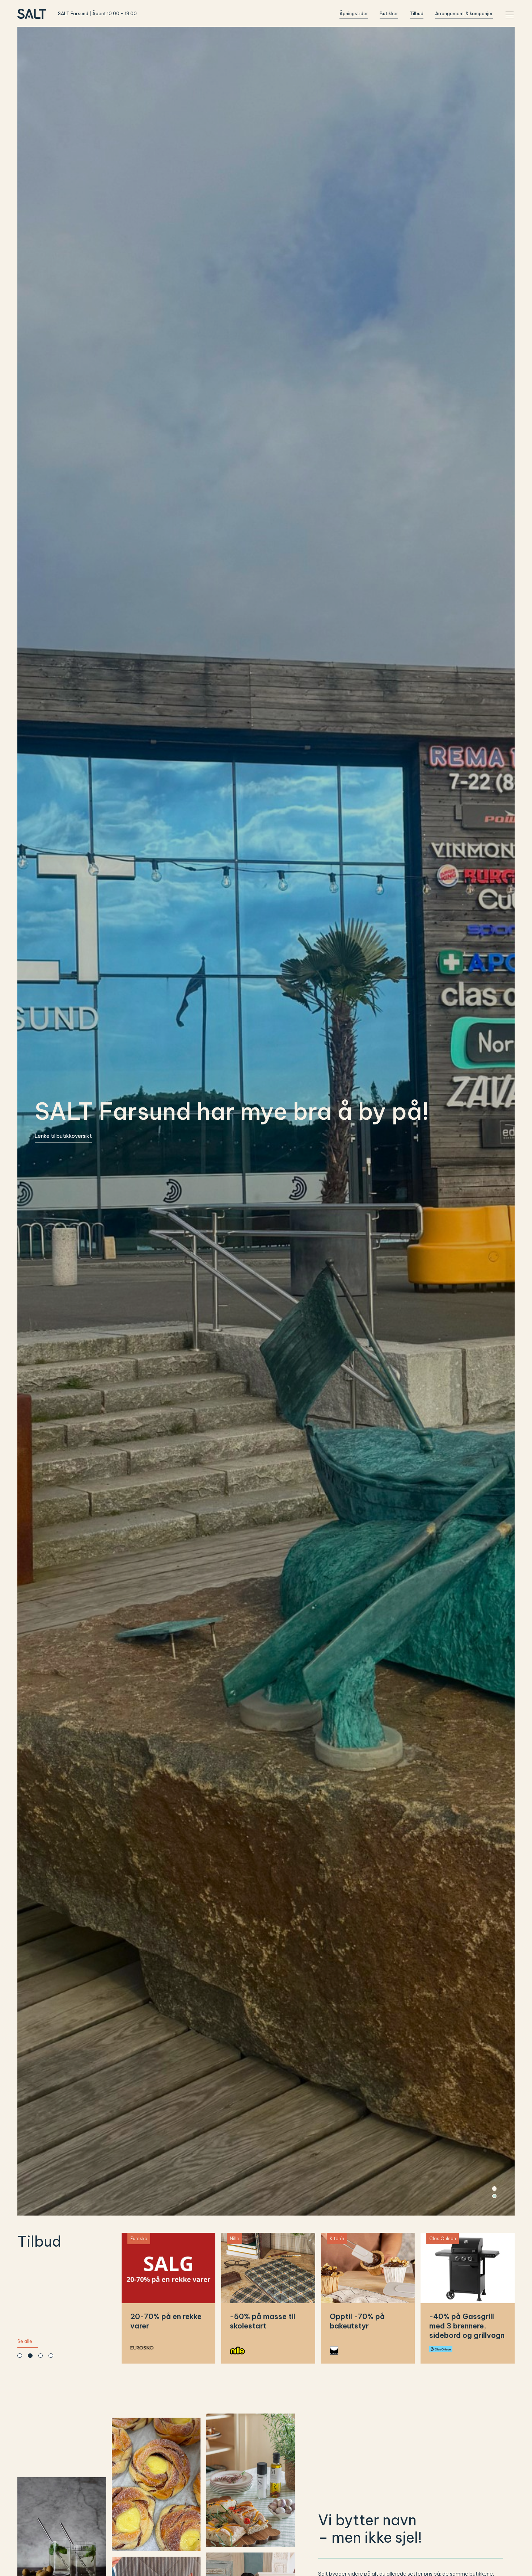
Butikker (389, 13)
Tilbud (417, 13)
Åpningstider (354, 13)
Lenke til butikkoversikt (63, 1136)
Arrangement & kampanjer (464, 13)
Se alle (25, 2341)
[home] (32, 14)
